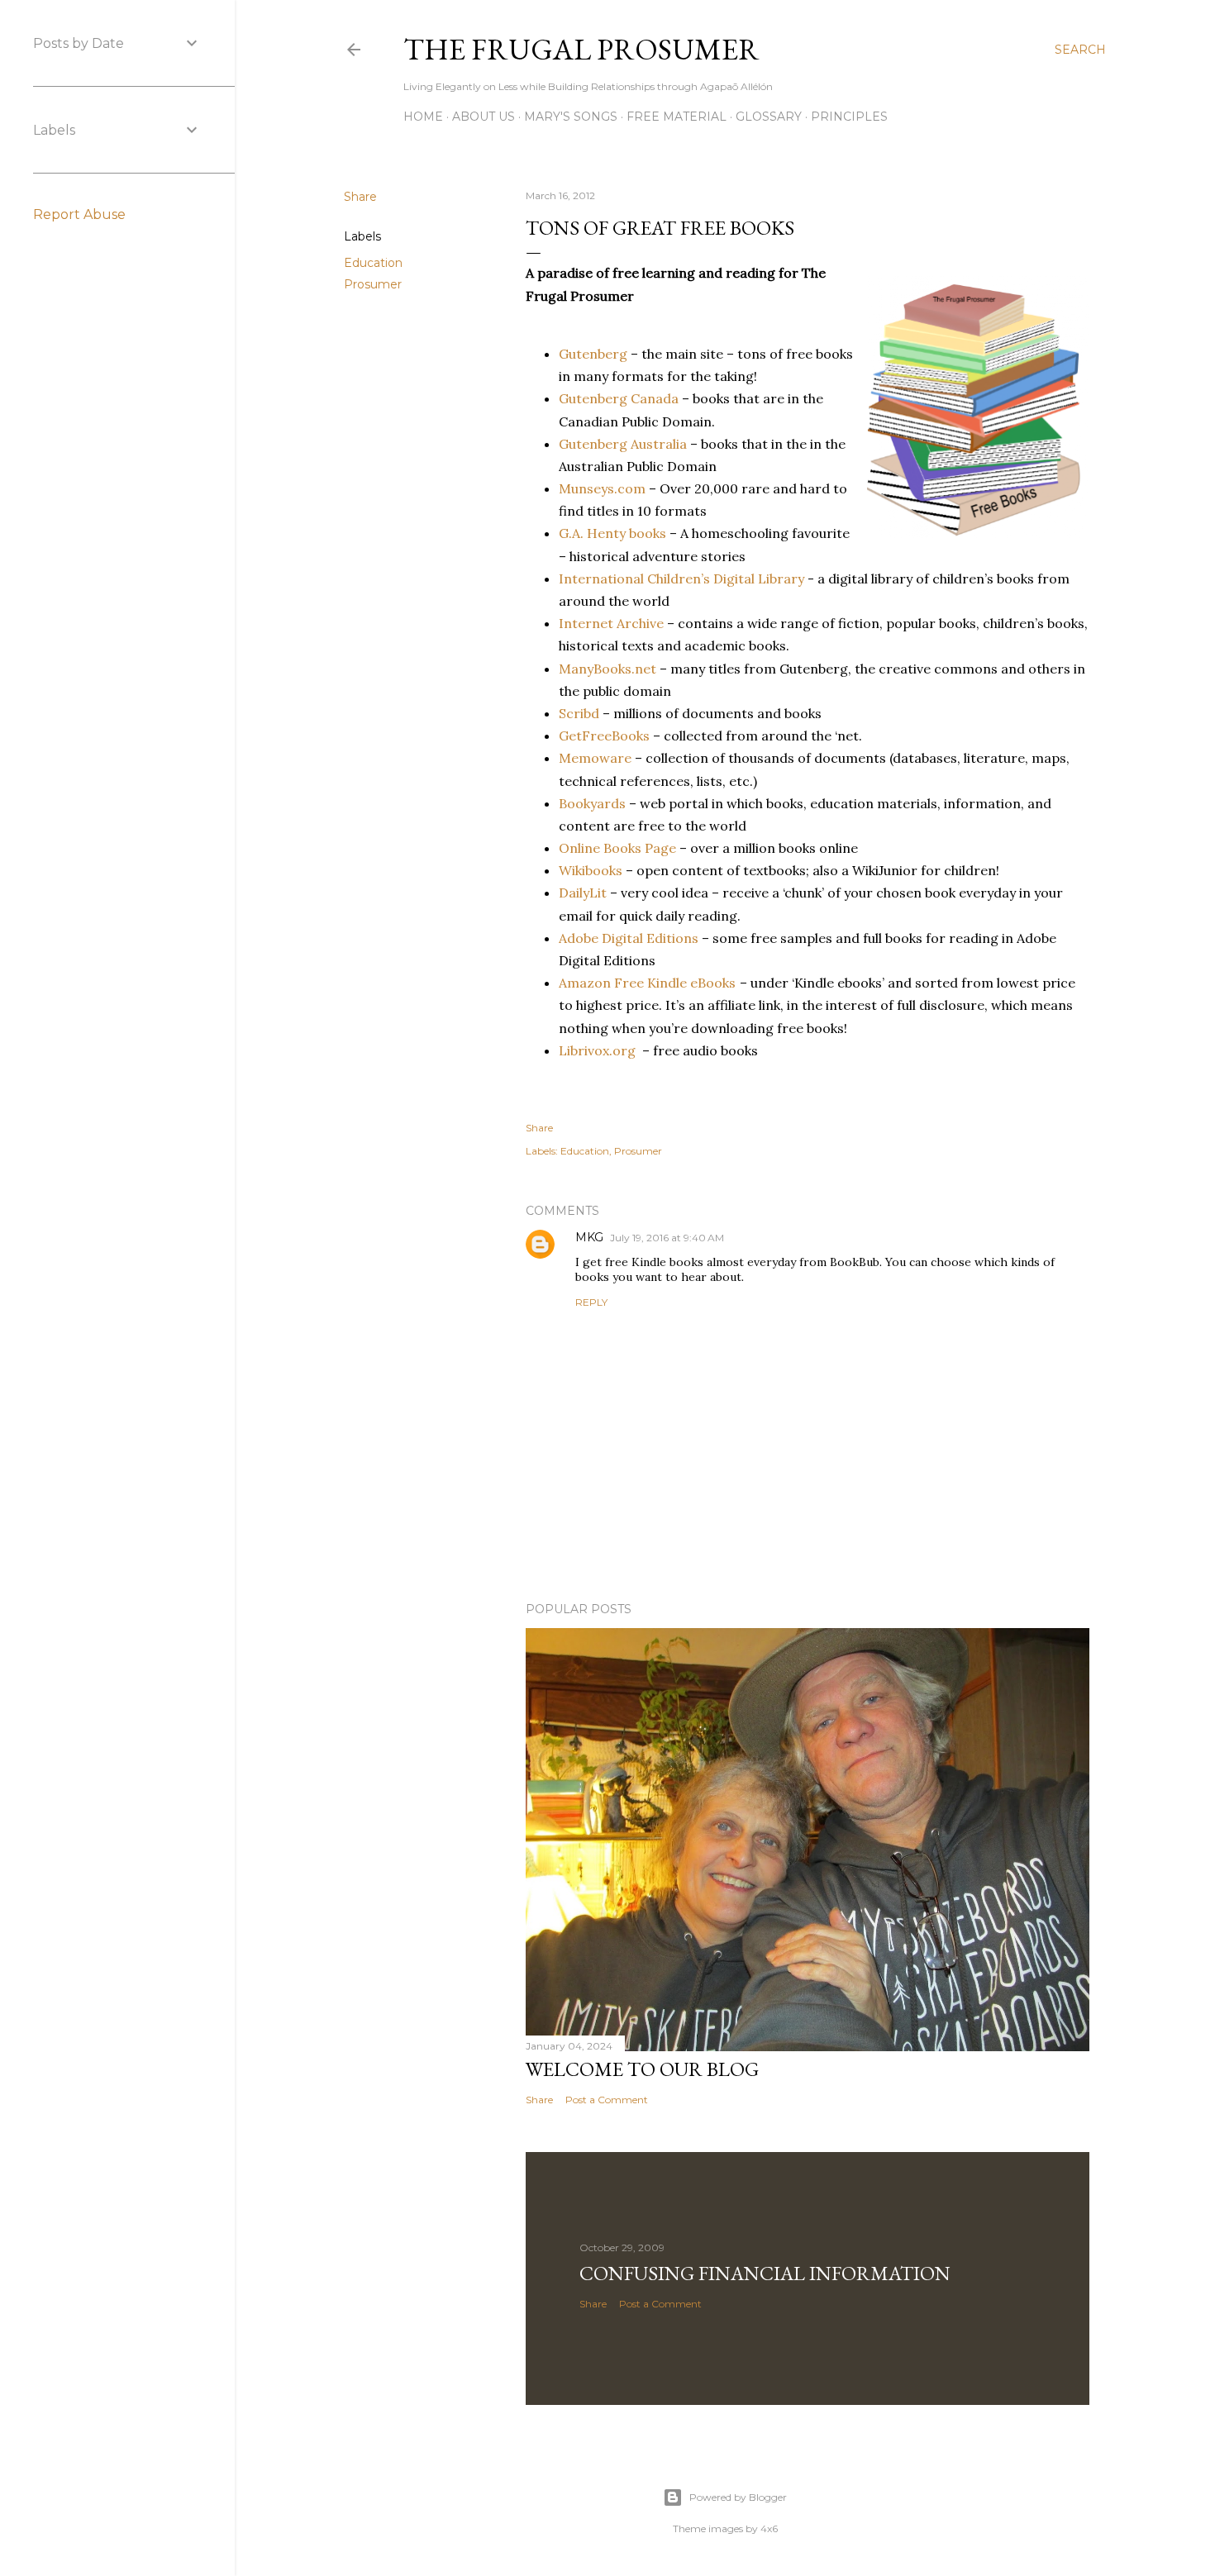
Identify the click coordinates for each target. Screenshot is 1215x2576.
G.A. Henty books (612, 533)
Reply (591, 1302)
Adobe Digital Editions (629, 938)
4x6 (769, 2528)
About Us (484, 117)
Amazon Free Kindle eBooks (647, 983)
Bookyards (592, 803)
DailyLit (583, 893)
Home (423, 117)
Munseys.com (602, 488)
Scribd (579, 713)
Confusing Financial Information (765, 2273)
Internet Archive (611, 623)
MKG (589, 1237)
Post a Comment (607, 2100)
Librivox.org (597, 1050)
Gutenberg (593, 354)
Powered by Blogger (738, 2497)
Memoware (595, 758)
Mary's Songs (571, 117)
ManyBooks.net (607, 669)
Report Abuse (79, 214)
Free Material (677, 117)
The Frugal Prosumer (581, 49)
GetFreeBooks (604, 736)
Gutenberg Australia (623, 444)
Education (373, 263)
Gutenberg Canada (619, 398)
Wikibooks (591, 870)
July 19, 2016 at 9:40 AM (667, 1238)
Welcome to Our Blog (642, 2069)
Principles (849, 117)
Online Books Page (617, 848)
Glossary (769, 117)
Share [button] (360, 197)
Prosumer (373, 284)
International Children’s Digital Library (683, 579)
